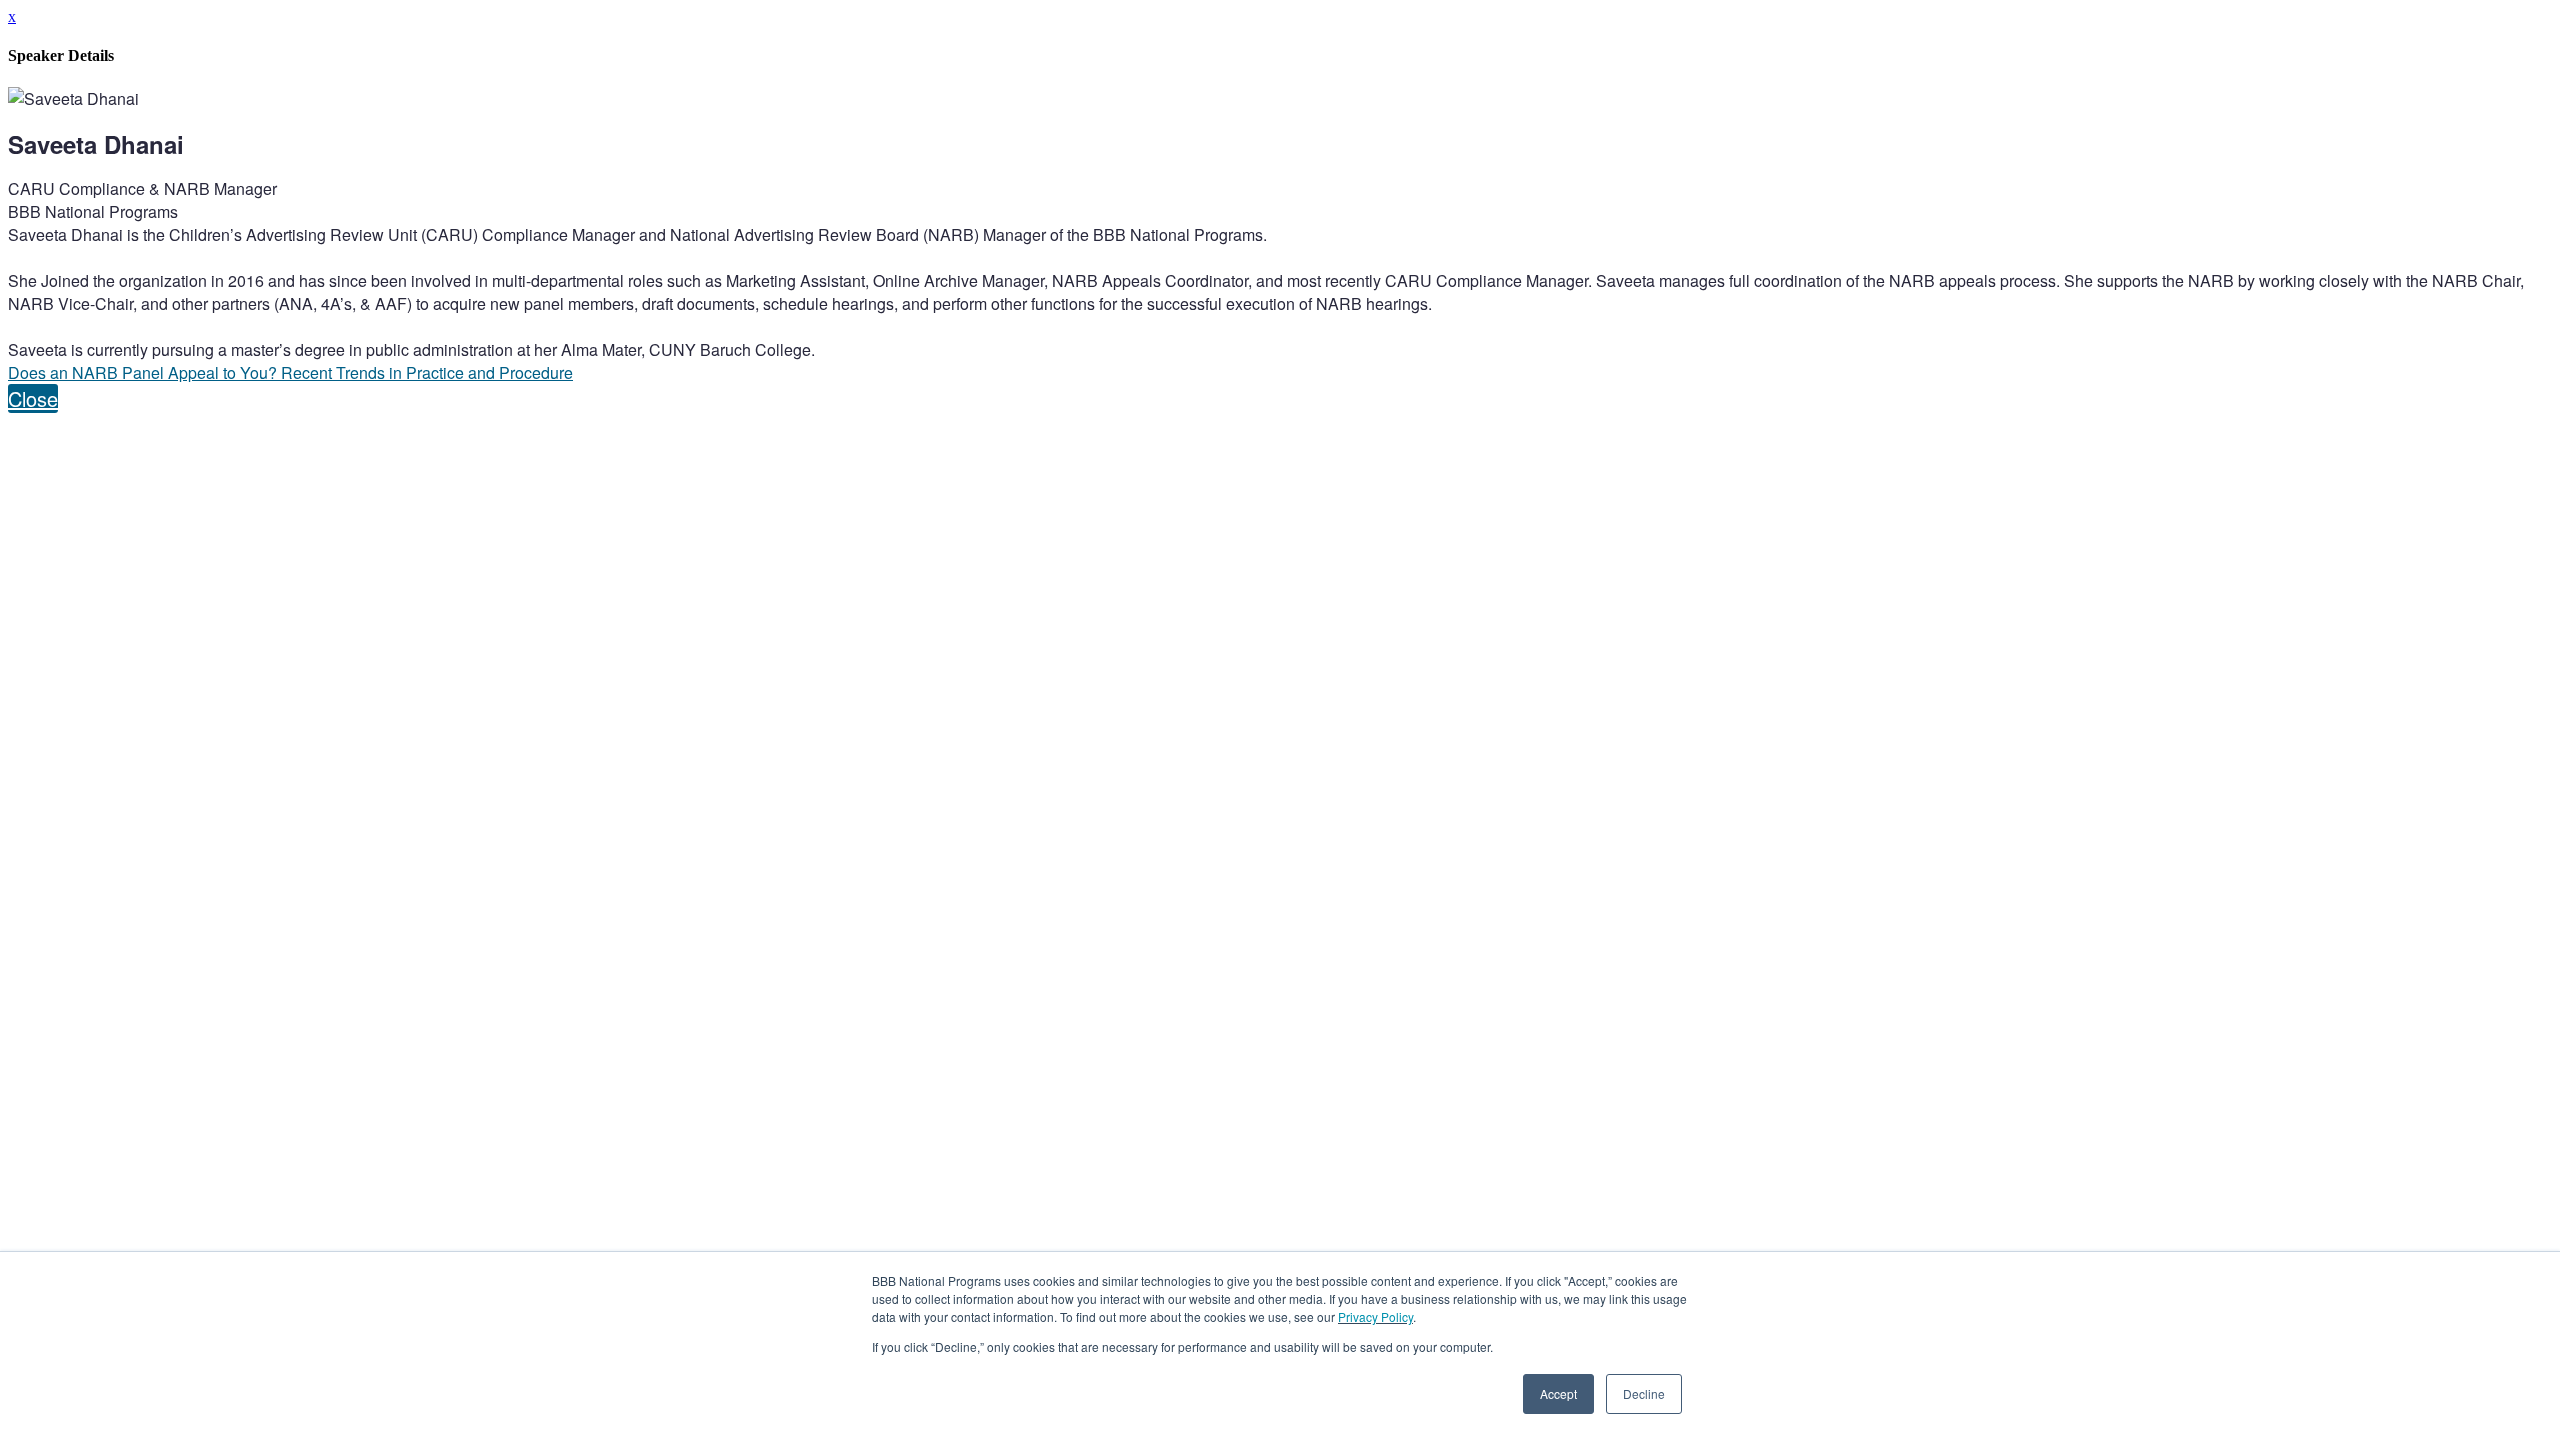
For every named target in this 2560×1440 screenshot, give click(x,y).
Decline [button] (1644, 1393)
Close (33, 398)
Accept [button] (1558, 1393)
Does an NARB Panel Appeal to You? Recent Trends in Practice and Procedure (290, 372)
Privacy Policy (1375, 1316)
